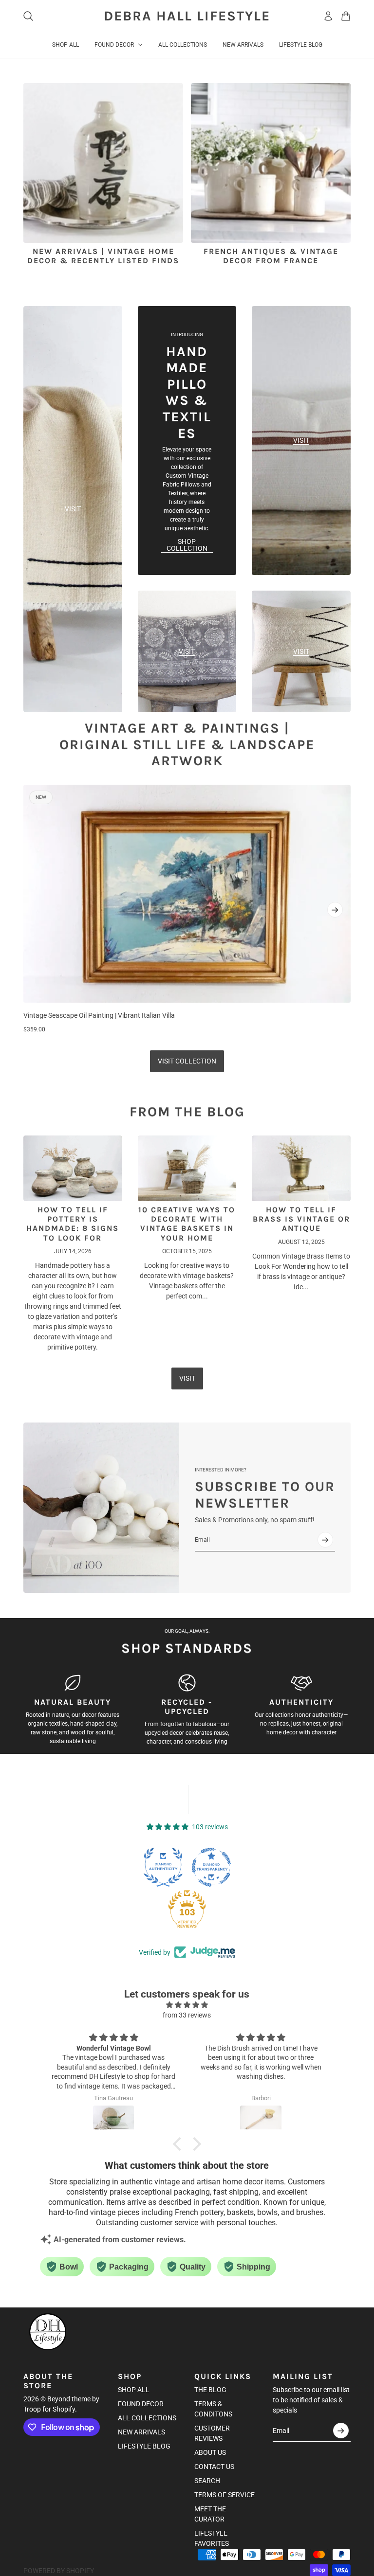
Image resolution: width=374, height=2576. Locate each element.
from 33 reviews (187, 2015)
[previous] (39, 910)
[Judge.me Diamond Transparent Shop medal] (211, 1867)
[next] (335, 910)
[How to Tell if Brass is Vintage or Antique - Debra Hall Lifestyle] (301, 1168)
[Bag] (346, 16)
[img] (187, 2005)
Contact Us (214, 2467)
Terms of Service (224, 2495)
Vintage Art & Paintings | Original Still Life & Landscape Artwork (187, 744)
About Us (210, 2452)
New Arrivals (141, 2432)
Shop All (134, 2390)
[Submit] (325, 1540)
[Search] (28, 16)
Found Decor (141, 2404)
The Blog (210, 2390)
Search (207, 2481)
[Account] (328, 16)
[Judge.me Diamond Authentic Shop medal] (163, 1867)
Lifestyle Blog (144, 2446)
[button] (180, 2144)
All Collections (147, 2418)
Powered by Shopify (59, 2571)
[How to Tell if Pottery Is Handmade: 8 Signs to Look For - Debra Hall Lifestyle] (73, 1168)
